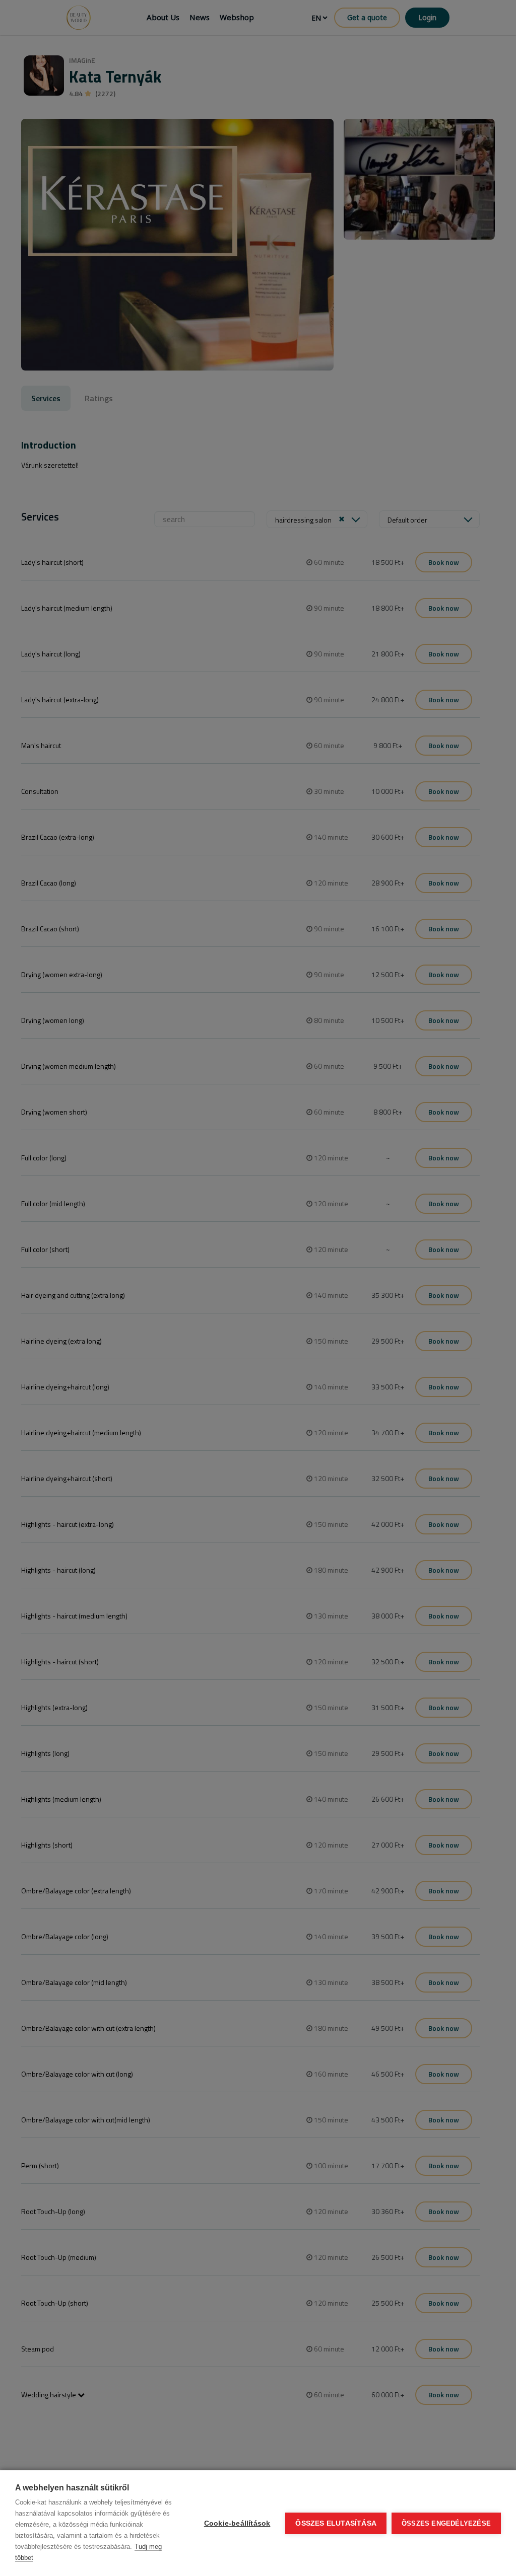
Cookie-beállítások (237, 2523)
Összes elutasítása (336, 2523)
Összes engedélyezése (446, 2523)
